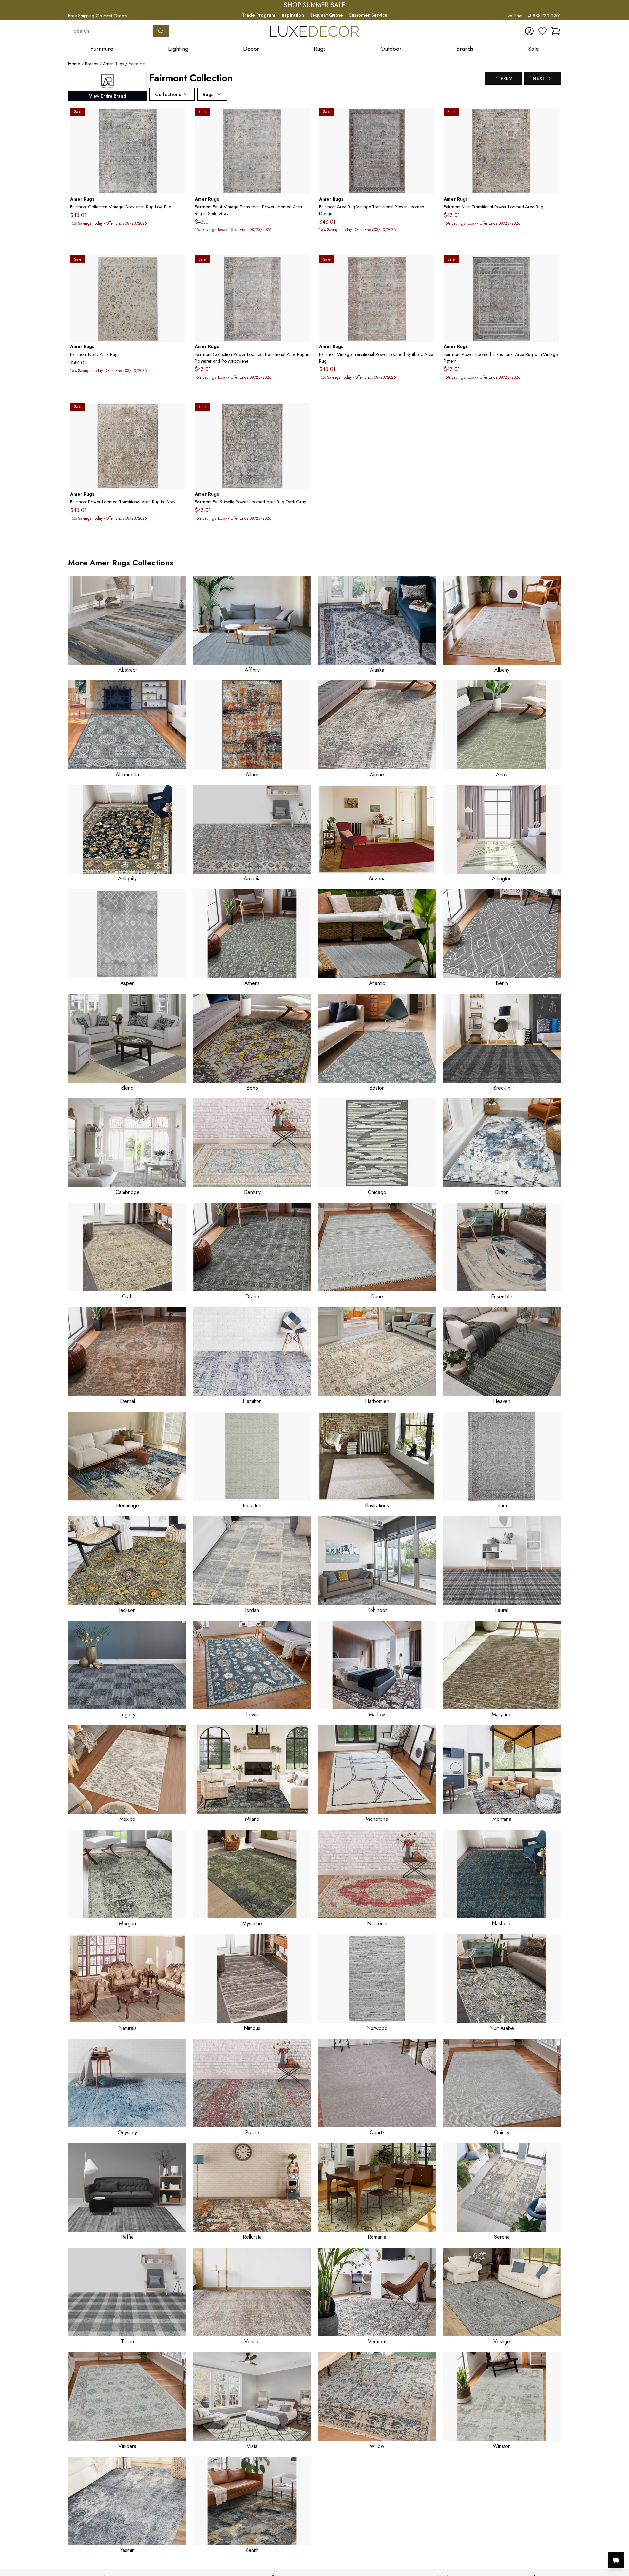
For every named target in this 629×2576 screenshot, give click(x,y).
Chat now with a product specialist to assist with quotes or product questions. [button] (570, 2543)
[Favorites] (543, 31)
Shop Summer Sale (314, 5)
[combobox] (111, 31)
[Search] (161, 31)
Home (74, 64)
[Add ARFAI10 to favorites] (178, 265)
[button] (556, 31)
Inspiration (292, 15)
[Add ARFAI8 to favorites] (178, 413)
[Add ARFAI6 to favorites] (551, 265)
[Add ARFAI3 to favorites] (302, 265)
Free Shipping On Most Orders (98, 16)
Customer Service (368, 15)
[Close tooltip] (619, 2540)
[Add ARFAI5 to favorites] (427, 265)
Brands (91, 64)
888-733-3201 (547, 16)
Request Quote (326, 15)
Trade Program (258, 15)
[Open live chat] (616, 2560)
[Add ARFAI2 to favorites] (178, 118)
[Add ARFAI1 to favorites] (551, 118)
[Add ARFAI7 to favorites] (427, 118)
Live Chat (514, 16)
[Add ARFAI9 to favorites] (302, 413)
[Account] (529, 31)
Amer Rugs (113, 64)
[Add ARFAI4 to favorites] (302, 118)
